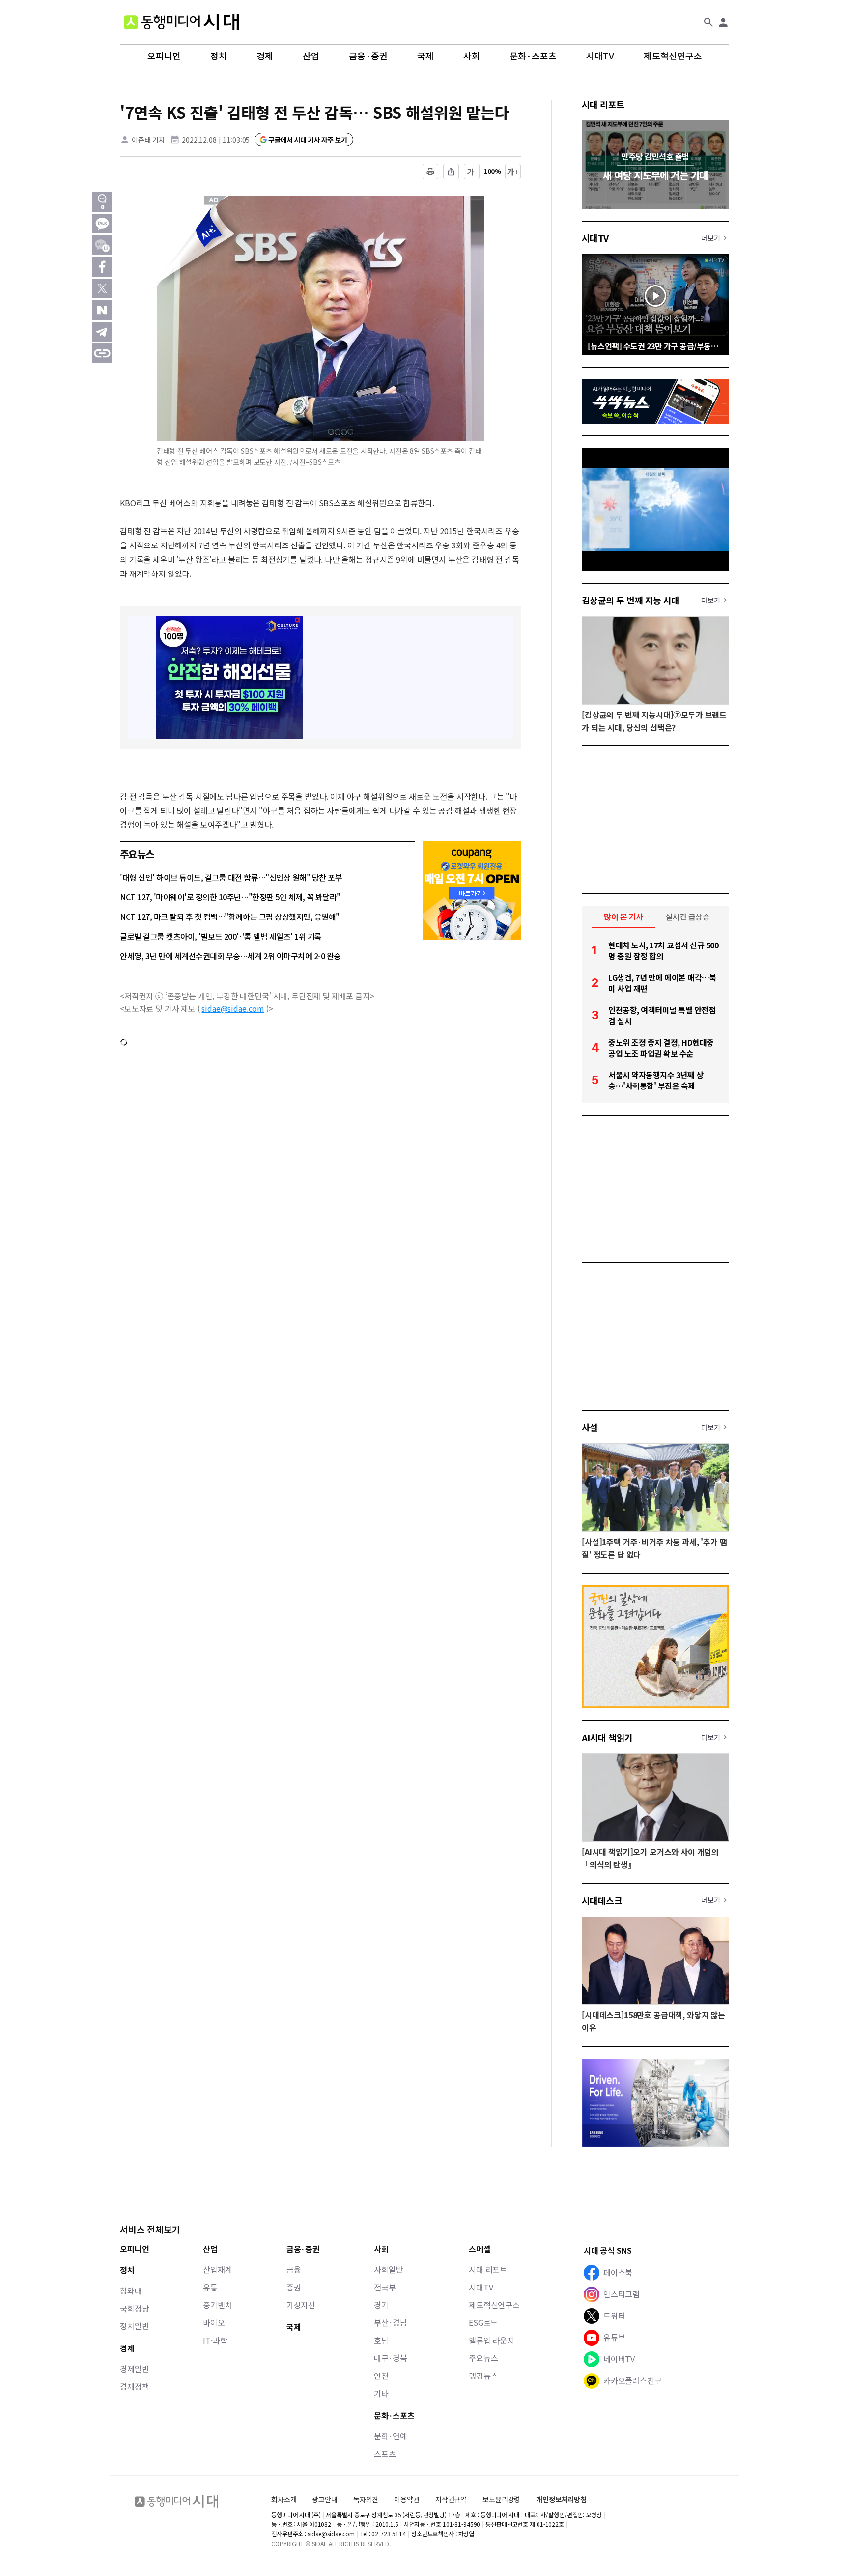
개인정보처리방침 (561, 2500)
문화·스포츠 (533, 56)
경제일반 (134, 2369)
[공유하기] (451, 172)
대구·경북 (391, 2358)
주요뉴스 (483, 2358)
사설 (590, 1427)
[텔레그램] (102, 332)
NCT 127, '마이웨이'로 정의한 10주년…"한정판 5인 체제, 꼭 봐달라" (230, 897)
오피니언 (164, 56)
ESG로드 (483, 2322)
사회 (472, 56)
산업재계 (217, 2269)
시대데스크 (602, 1900)
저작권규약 (451, 2500)
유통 (210, 2287)
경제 (265, 56)
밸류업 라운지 (492, 2340)
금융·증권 (368, 56)
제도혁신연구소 (673, 56)
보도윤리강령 (501, 2499)
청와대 (131, 2290)
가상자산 (301, 2305)
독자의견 (366, 2499)
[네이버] (102, 310)
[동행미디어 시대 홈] (181, 22)
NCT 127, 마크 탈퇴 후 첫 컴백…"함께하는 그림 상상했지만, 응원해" (230, 916)
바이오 (214, 2322)
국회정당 (134, 2308)
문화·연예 (391, 2436)
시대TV (600, 56)
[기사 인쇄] (430, 172)
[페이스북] (102, 267)
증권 (294, 2287)
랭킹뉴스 (483, 2376)
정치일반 (134, 2326)
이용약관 (407, 2500)
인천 (381, 2376)
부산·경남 (391, 2322)
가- (472, 172)
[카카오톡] (102, 224)
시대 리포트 (603, 104)
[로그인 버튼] (723, 22)
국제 (425, 56)
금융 (294, 2269)
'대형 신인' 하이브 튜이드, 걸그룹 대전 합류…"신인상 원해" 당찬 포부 (231, 877)
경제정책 (134, 2386)
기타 (381, 2393)
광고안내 (325, 2499)
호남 (381, 2340)
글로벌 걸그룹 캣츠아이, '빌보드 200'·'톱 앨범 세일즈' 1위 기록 (221, 936)
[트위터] (102, 288)
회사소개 (284, 2499)
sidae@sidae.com (233, 1008)
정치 (219, 56)
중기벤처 (217, 2305)
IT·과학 (215, 2340)
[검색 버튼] (708, 22)
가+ (513, 172)
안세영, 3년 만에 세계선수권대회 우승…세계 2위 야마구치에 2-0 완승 (230, 956)
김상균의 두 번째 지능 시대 (631, 600)
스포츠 (385, 2454)
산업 (311, 56)
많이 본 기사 (623, 916)
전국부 (385, 2287)
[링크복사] (102, 353)
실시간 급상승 (688, 916)
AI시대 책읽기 (607, 1737)
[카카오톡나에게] (102, 245)
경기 (381, 2305)
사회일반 (388, 2269)
